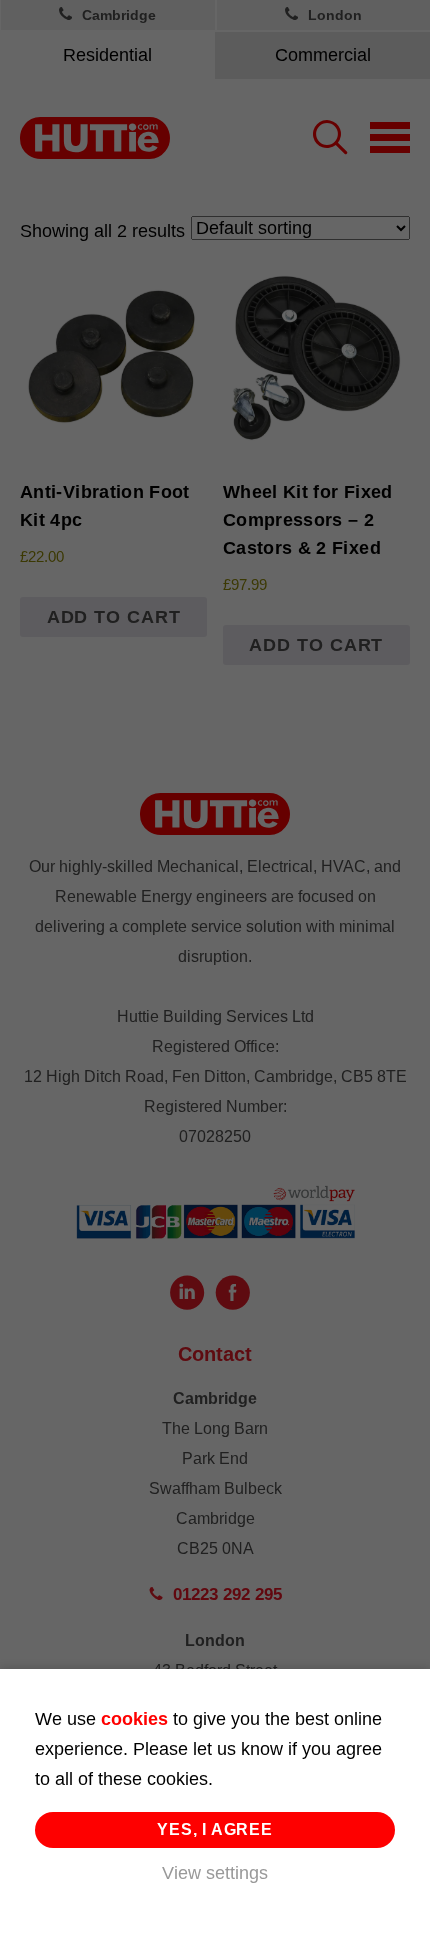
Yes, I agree (215, 1829)
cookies (134, 1719)
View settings (215, 1873)
